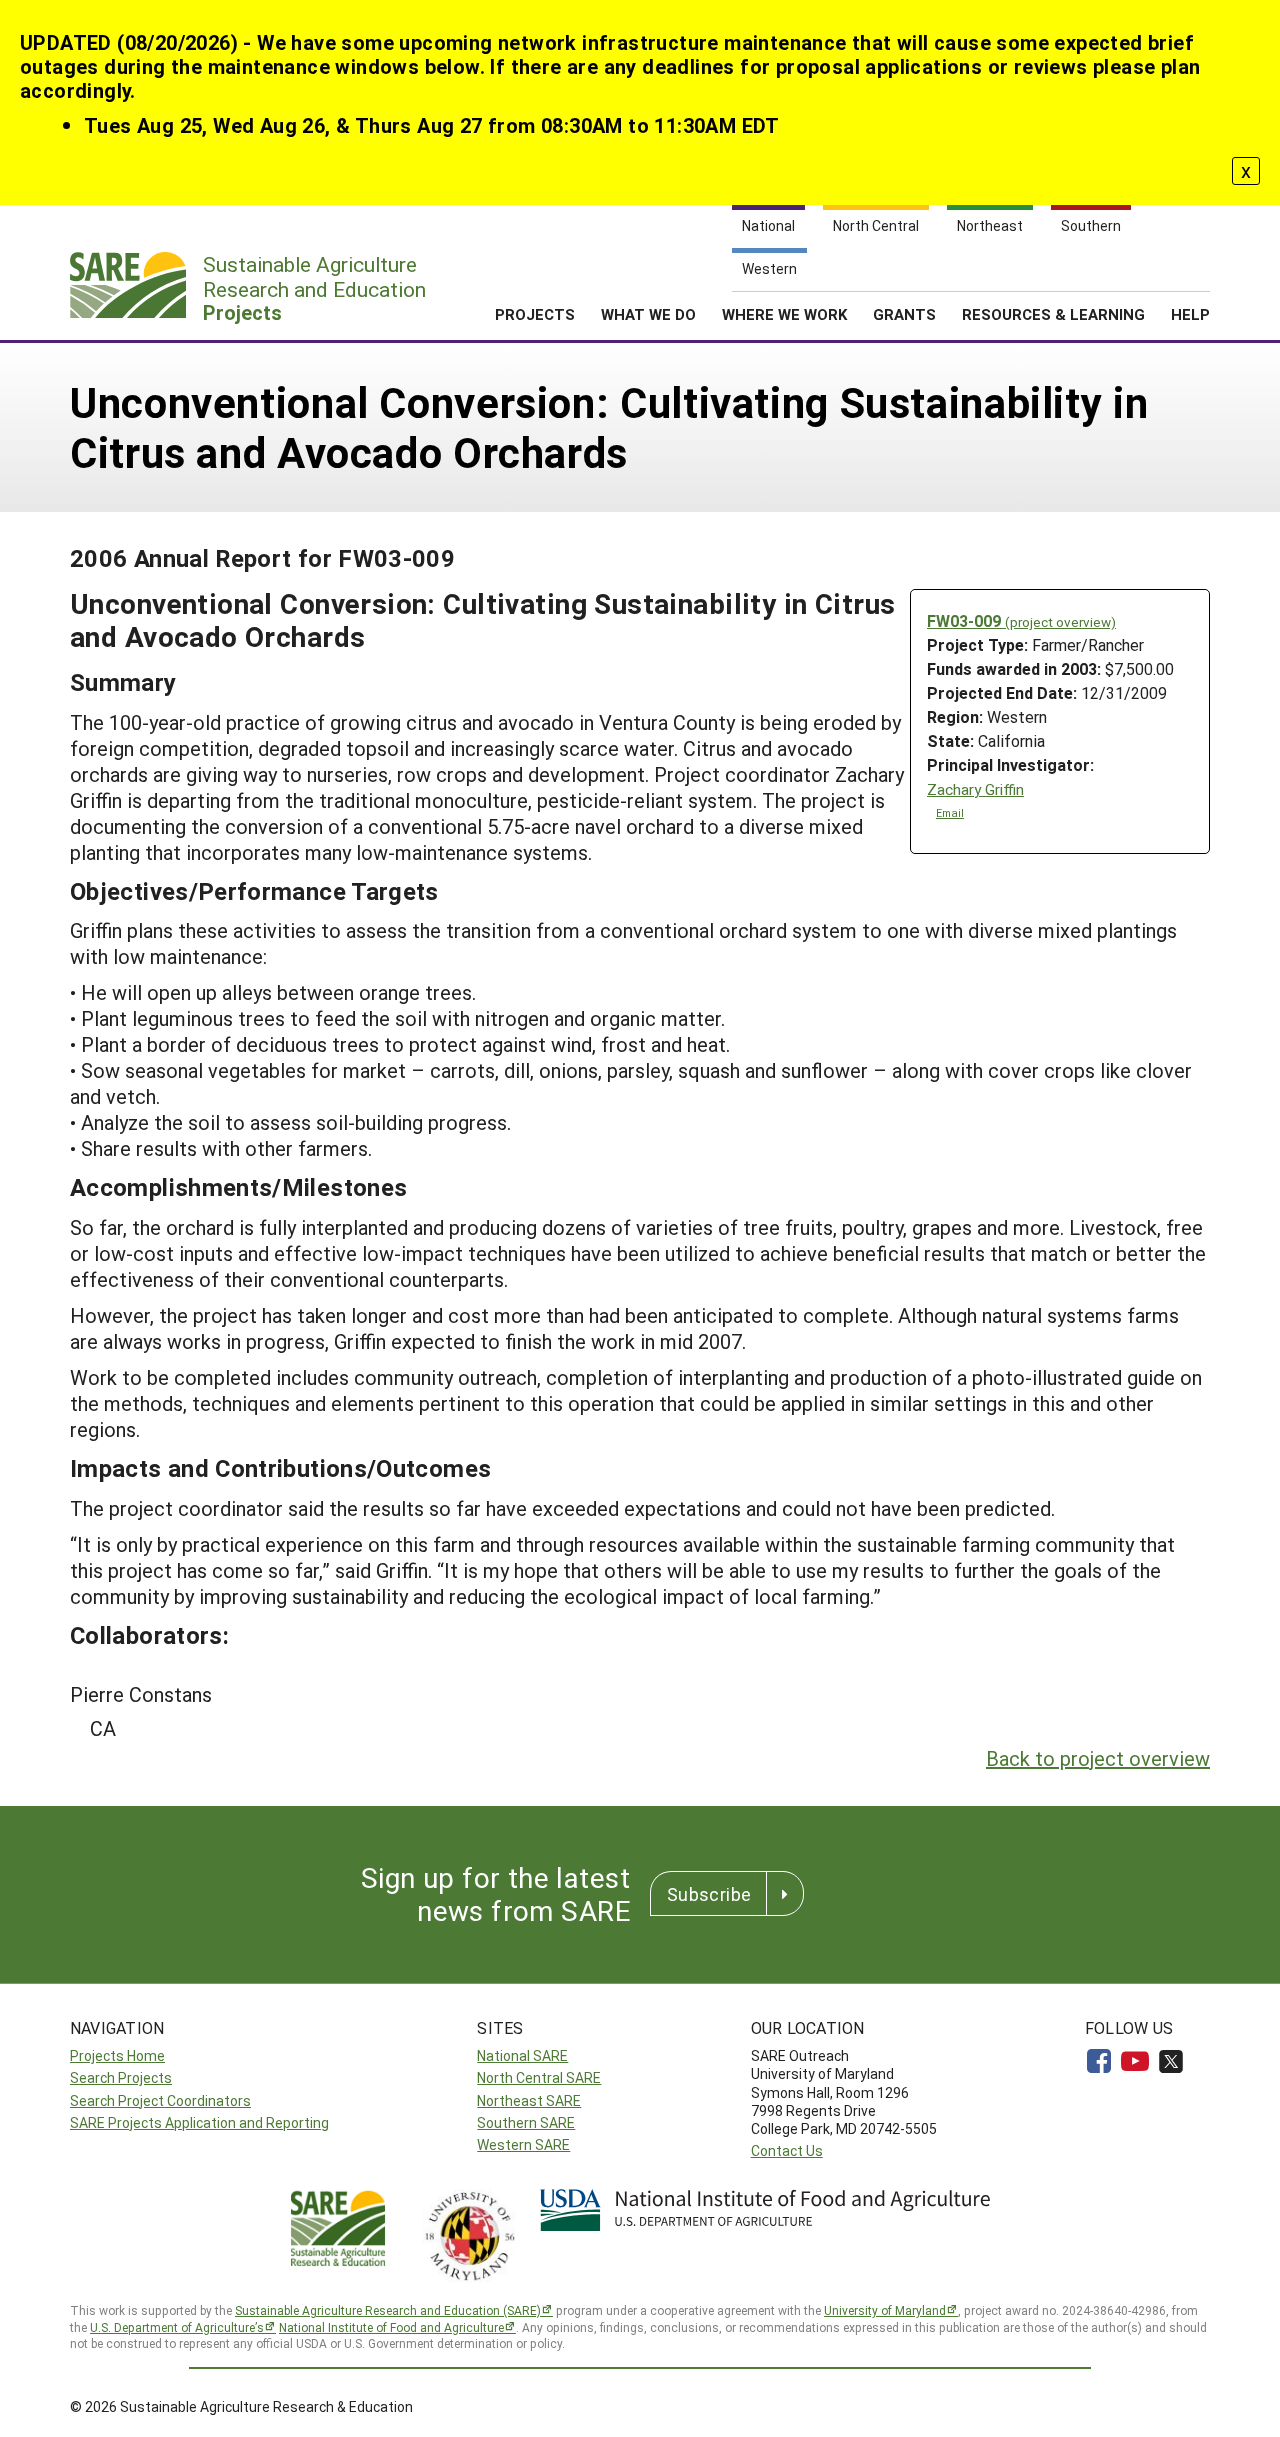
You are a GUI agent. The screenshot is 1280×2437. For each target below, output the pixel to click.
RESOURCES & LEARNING (1053, 314)
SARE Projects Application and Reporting (199, 2122)
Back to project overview (1098, 1758)
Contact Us (787, 2150)
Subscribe (709, 1894)
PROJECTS (535, 314)
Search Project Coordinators (160, 2100)
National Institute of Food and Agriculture (391, 2327)
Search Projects (121, 2077)
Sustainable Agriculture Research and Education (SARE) (388, 2310)
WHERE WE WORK (784, 314)
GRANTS (904, 314)
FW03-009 (1021, 620)
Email (950, 813)
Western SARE (523, 2144)
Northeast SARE (529, 2100)
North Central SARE (539, 2077)
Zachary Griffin (975, 789)
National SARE (522, 2055)
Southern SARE (526, 2122)
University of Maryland (885, 2310)
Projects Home (117, 2055)
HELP (1190, 314)
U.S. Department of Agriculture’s (177, 2327)
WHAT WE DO (648, 314)
